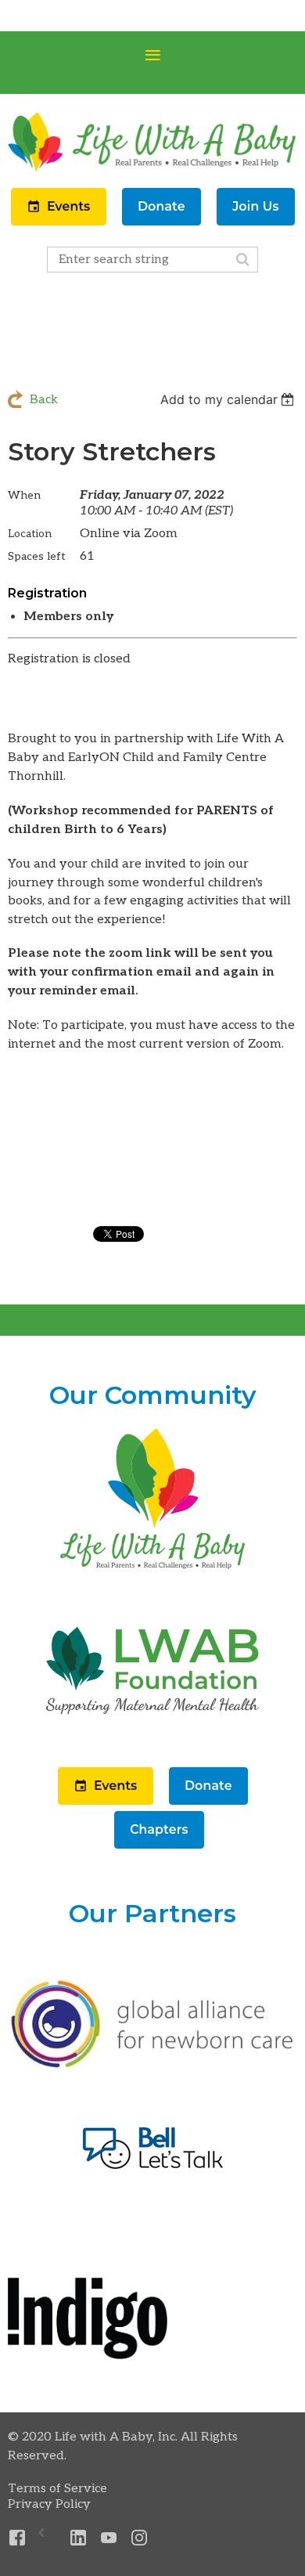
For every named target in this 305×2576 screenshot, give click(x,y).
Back (44, 400)
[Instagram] (140, 2538)
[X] (48, 2538)
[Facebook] (18, 2538)
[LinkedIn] (79, 2538)
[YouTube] (109, 2538)
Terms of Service (57, 2489)
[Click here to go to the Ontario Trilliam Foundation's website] (152, 2066)
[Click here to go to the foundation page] (152, 1743)
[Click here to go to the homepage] (152, 1570)
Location (30, 534)
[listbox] (229, 399)
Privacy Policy (49, 2504)
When (24, 495)
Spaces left (37, 556)
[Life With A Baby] (152, 170)
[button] (60, 222)
